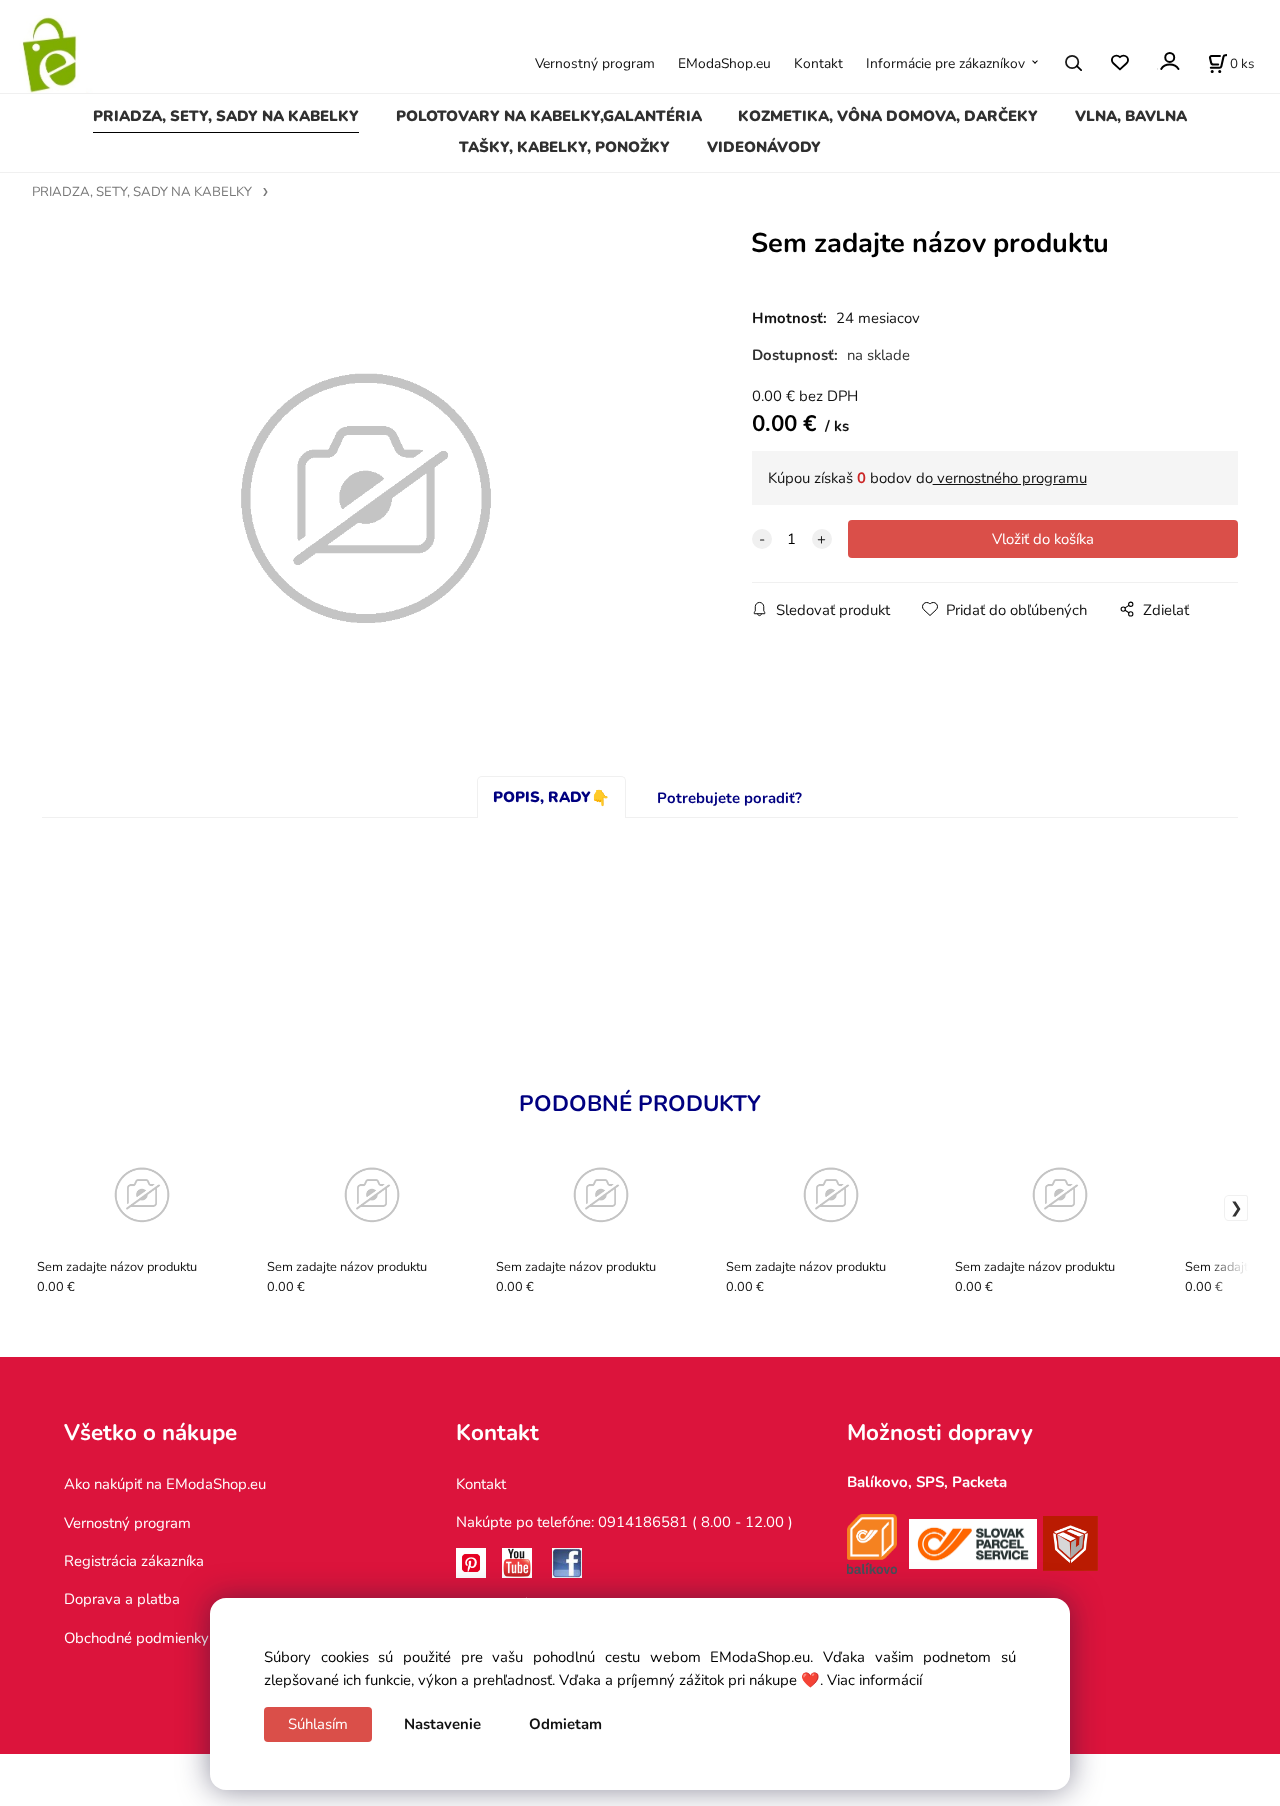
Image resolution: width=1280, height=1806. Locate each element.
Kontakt (818, 63)
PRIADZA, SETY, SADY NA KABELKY (226, 116)
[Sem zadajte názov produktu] (366, 499)
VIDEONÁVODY (764, 147)
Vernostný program (595, 63)
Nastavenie (442, 1724)
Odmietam (565, 1724)
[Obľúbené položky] (1119, 62)
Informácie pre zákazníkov (945, 63)
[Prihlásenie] (1168, 61)
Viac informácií (874, 1680)
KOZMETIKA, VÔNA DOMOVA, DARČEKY (888, 116)
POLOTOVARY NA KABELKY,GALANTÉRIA (549, 116)
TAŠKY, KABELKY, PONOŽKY (564, 147)
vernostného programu (1010, 478)
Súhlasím (318, 1724)
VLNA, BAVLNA (1131, 116)
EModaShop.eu (724, 63)
